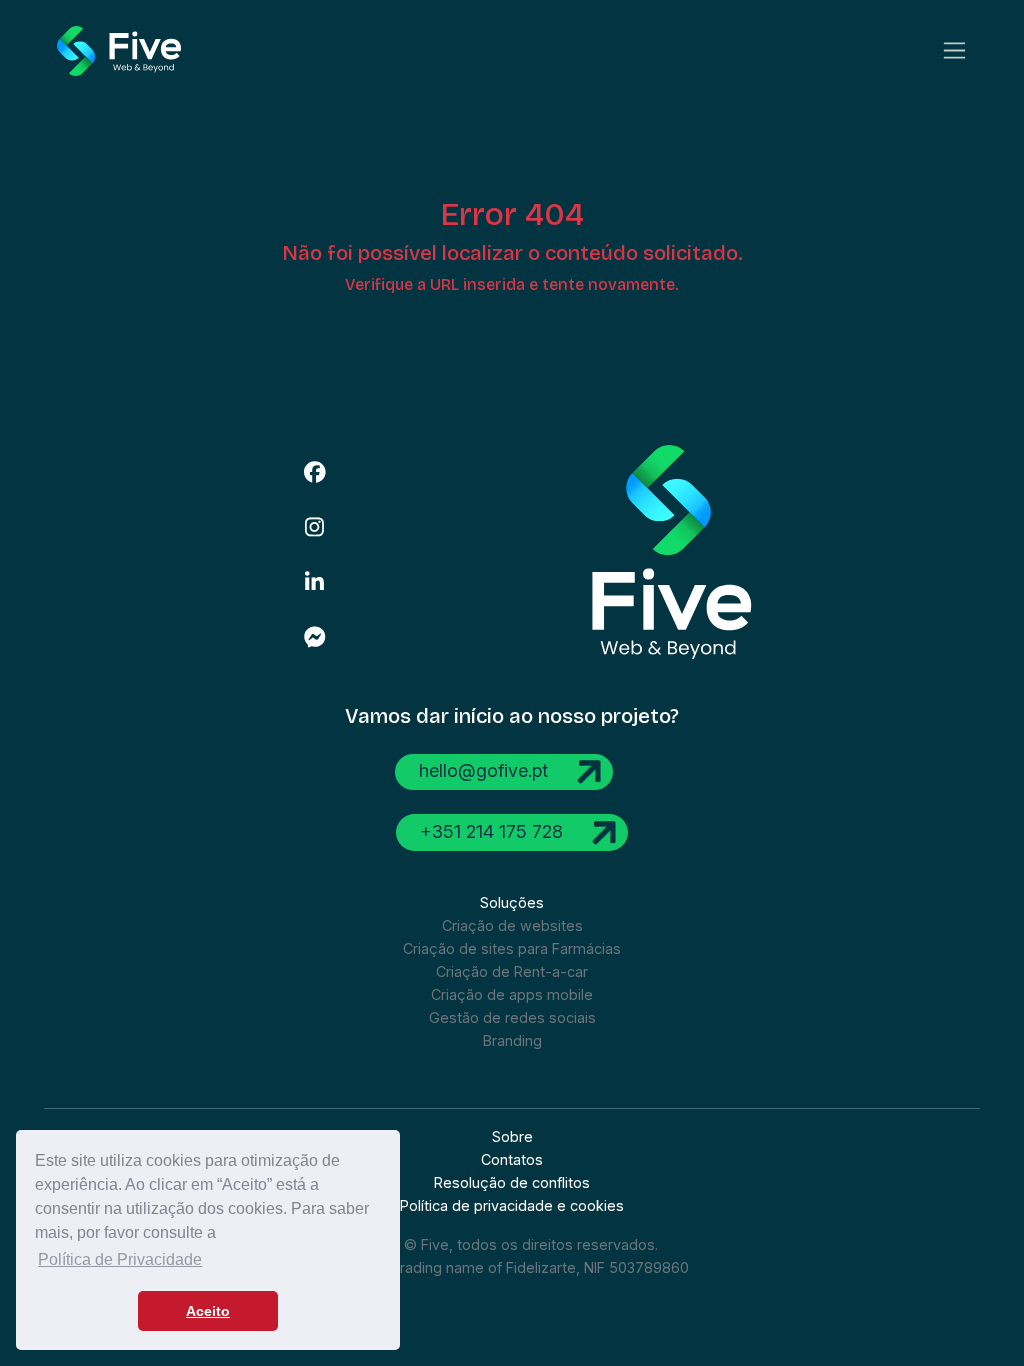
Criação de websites (512, 925)
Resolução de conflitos (512, 1182)
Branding (512, 1040)
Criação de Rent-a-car (512, 971)
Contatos (512, 1159)
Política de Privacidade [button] (120, 1259)
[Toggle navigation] (954, 50)
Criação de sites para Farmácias (512, 948)
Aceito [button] (208, 1311)
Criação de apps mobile (512, 994)
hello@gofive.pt (486, 770)
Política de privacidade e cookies (512, 1205)
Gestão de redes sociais (512, 1017)
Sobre (512, 1136)
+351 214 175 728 (494, 830)
